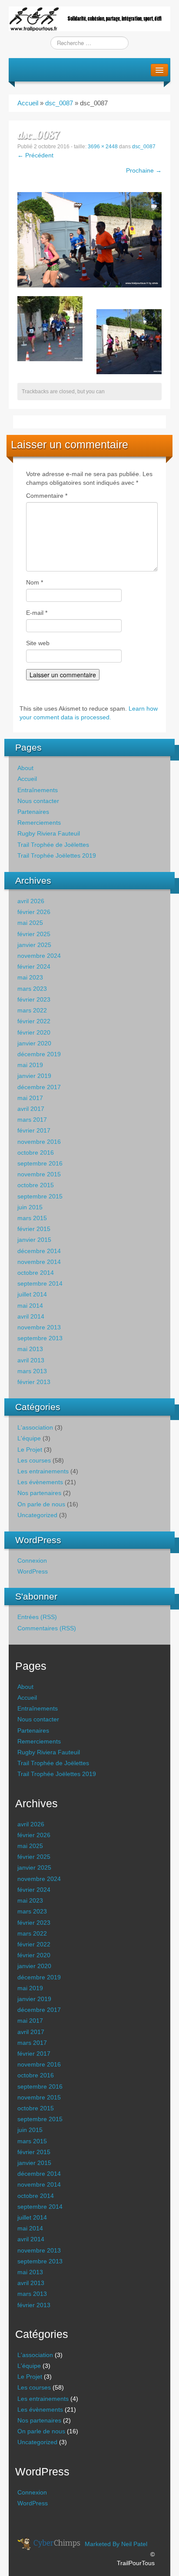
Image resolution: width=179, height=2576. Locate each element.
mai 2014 (30, 1306)
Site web (38, 643)
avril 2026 (31, 901)
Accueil (28, 103)
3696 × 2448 (103, 147)
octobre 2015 (36, 1185)
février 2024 (34, 966)
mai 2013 (30, 1349)
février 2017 (34, 1130)
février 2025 (34, 934)
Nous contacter (38, 801)
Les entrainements (43, 1471)
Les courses (34, 1460)
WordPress (33, 1571)
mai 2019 (30, 1065)
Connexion (32, 1561)
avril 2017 (31, 1109)
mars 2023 (32, 989)
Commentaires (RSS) (47, 1628)
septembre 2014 (40, 1283)
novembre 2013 (39, 1327)
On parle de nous (41, 1504)
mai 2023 (30, 977)
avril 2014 (31, 1316)
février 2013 (34, 1382)
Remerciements (39, 823)
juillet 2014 (32, 1294)
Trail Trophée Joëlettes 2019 (57, 855)
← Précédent (35, 155)
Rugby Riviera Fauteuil (49, 833)
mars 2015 (32, 1218)
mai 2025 (30, 923)
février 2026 (34, 912)
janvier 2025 (34, 945)
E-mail (37, 613)
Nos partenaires (39, 1493)
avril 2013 (31, 1360)
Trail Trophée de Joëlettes (53, 845)
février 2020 (34, 1032)
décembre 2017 (39, 1087)
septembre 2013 (40, 1338)
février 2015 (34, 1229)
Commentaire (47, 496)
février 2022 (34, 1021)
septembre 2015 (40, 1196)
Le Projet (30, 1450)
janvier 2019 (34, 1076)
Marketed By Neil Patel (116, 2544)
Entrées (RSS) (37, 1617)
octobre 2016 (36, 1153)
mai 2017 (30, 1098)
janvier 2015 (34, 1240)
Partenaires (33, 812)
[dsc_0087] (89, 239)
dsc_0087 (59, 103)
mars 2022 (32, 1010)
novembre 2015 (39, 1174)
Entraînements (38, 790)
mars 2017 (32, 1120)
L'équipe (29, 1438)
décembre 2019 (39, 1054)
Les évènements (40, 1482)
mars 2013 (32, 1371)
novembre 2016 (39, 1142)
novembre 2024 (39, 956)
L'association (35, 1427)
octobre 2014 (36, 1273)
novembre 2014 (39, 1262)
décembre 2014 (39, 1251)
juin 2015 (30, 1207)
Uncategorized (37, 1515)
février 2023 (34, 999)
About (25, 768)
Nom (35, 582)
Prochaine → (144, 170)
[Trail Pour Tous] (89, 18)
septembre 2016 (40, 1163)
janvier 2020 (34, 1043)
